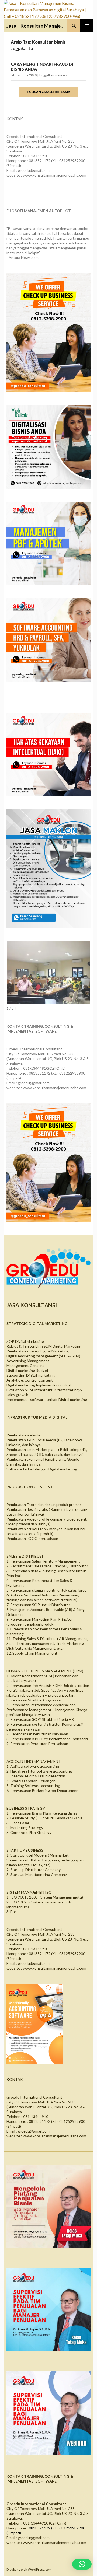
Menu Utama (87, 26)
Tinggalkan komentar (54, 75)
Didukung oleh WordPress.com (29, 2569)
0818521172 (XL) (43, 2528)
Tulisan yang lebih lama (48, 92)
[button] (82, 2564)
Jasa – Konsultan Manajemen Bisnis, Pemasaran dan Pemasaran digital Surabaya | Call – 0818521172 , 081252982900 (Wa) (37, 26)
